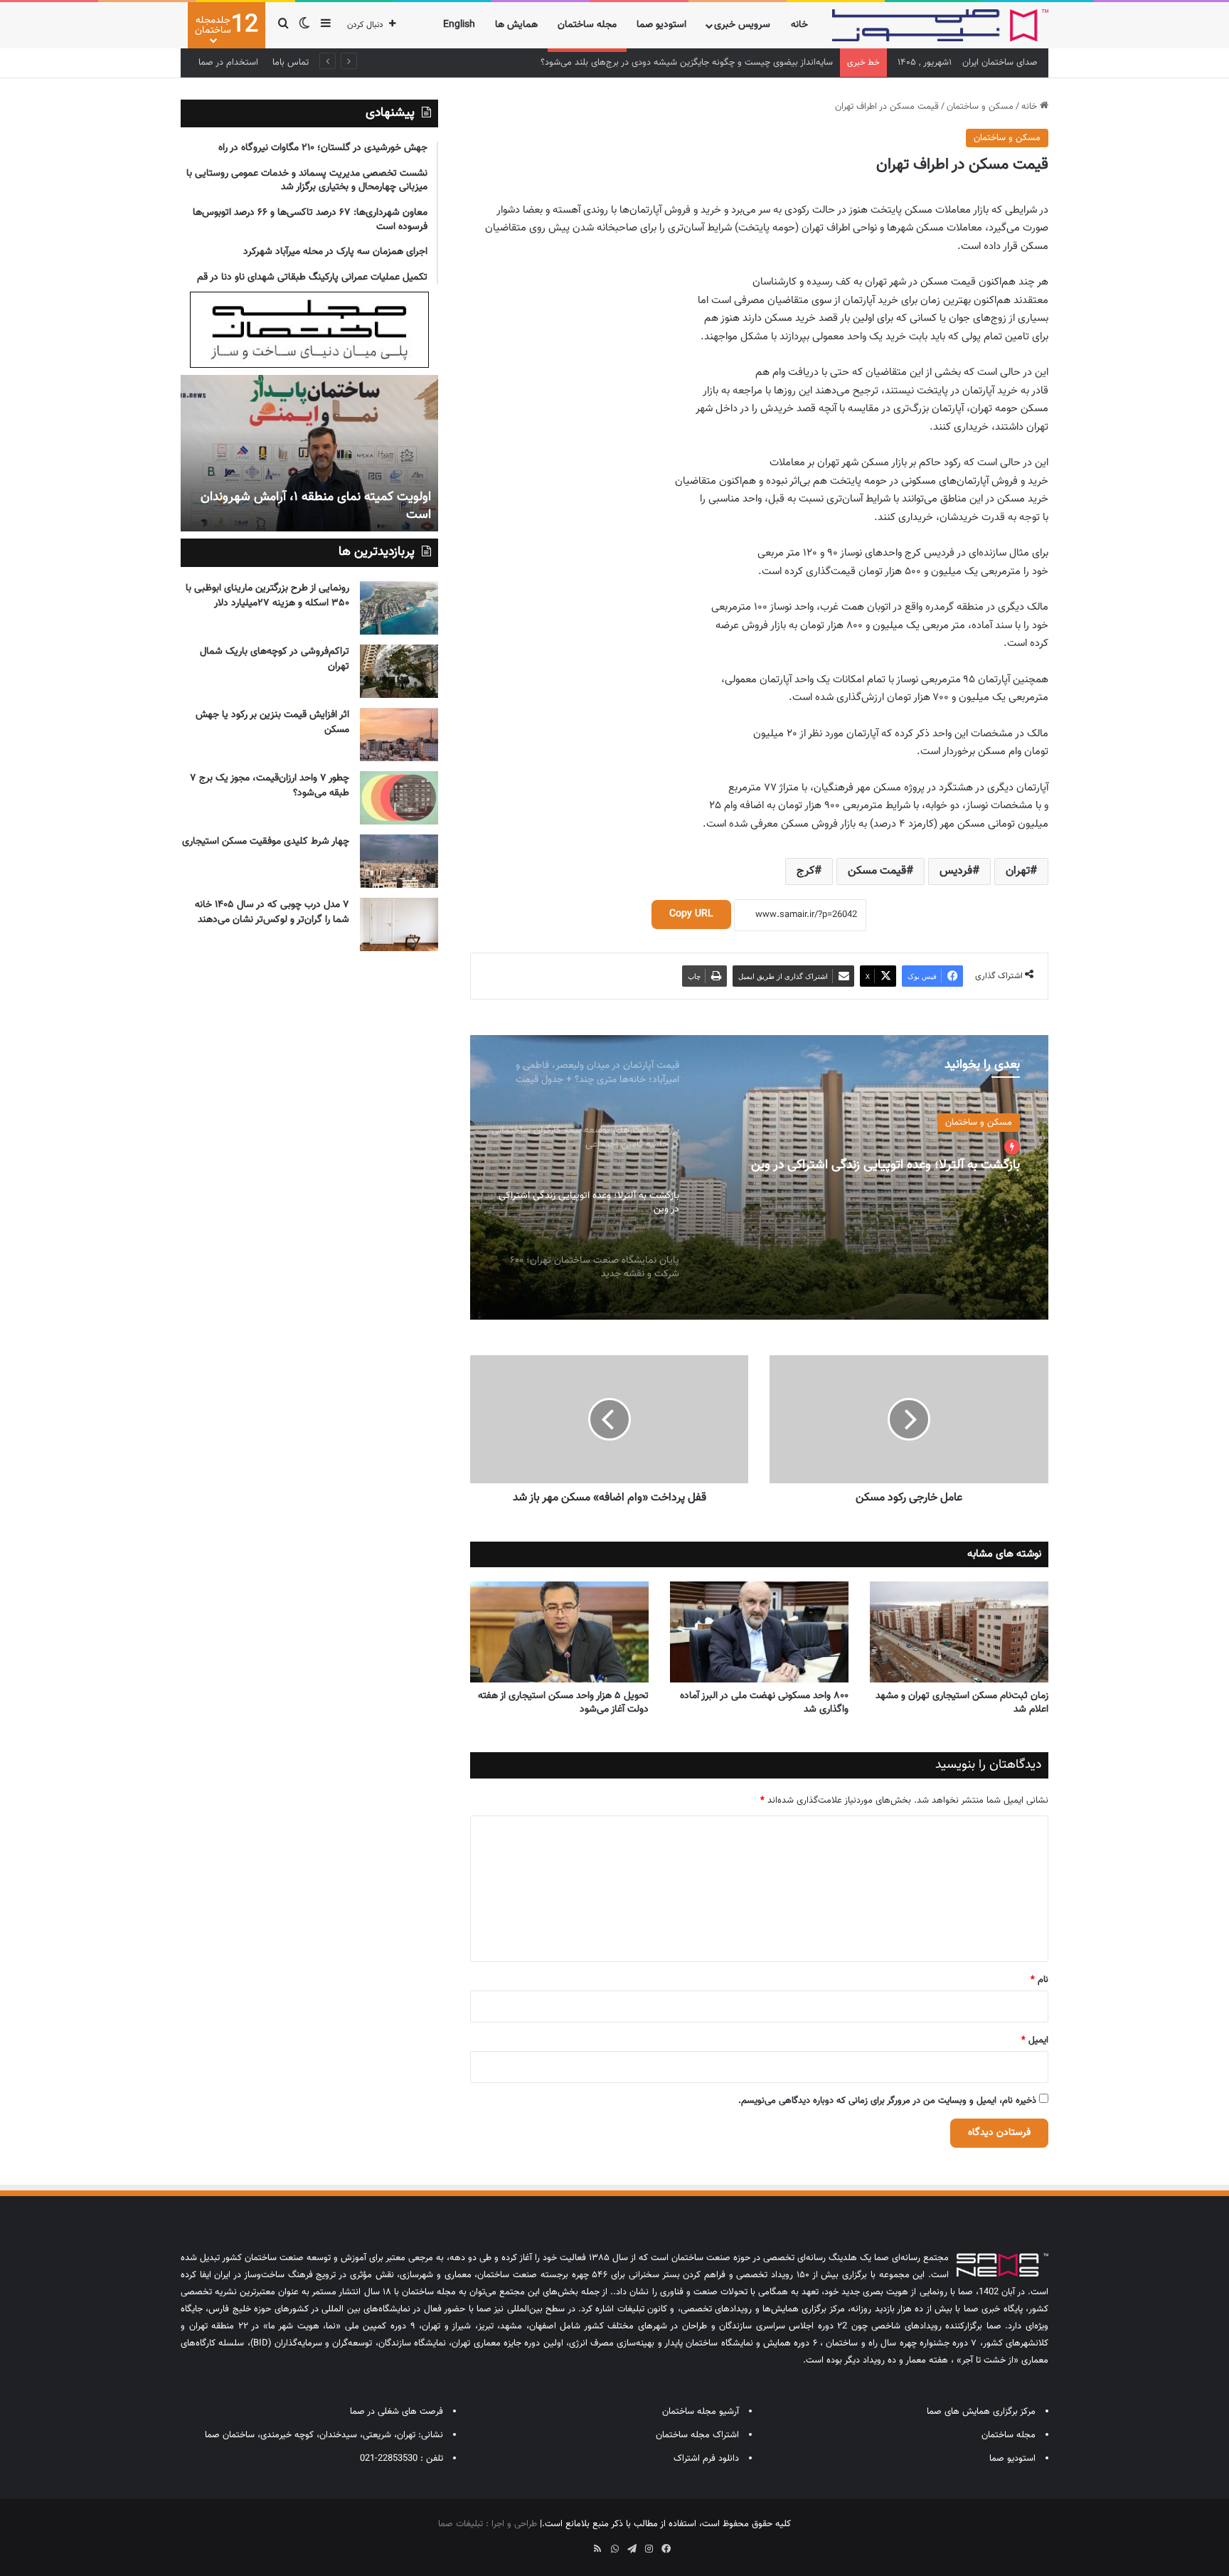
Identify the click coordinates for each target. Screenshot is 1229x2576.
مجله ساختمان (587, 25)
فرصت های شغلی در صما (397, 2412)
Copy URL (691, 914)
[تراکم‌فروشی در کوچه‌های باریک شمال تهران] (399, 671)
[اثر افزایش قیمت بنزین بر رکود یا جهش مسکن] (399, 735)
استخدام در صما (228, 63)
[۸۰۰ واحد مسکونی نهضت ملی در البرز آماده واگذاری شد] (759, 1632)
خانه (799, 25)
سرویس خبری (742, 25)
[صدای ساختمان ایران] (940, 25)
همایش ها (516, 25)
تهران (1018, 871)
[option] (759, 1177)
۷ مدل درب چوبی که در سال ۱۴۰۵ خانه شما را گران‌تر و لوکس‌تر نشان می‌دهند (272, 912)
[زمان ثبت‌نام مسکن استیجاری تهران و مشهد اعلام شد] (959, 1632)
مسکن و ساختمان (980, 107)
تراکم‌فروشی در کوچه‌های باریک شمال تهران (275, 659)
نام (1039, 1980)
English (459, 25)
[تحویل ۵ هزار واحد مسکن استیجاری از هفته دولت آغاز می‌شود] (559, 1632)
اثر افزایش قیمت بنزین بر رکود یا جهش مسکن (272, 722)
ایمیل (1035, 2040)
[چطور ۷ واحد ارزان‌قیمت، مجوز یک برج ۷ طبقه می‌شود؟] (399, 798)
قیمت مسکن (877, 871)
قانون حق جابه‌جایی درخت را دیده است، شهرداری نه (269, 506)
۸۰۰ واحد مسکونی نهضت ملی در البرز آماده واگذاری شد (764, 1703)
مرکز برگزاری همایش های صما (981, 2412)
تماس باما (291, 63)
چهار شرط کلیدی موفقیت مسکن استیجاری (266, 842)
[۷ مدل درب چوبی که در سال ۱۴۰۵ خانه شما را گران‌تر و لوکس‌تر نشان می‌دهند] (399, 924)
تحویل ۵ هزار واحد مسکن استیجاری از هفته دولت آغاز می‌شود (563, 1703)
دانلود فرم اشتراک (706, 2459)
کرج (805, 871)
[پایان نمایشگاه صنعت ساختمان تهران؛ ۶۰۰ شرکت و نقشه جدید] (759, 1177)
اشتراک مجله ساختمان (697, 2435)
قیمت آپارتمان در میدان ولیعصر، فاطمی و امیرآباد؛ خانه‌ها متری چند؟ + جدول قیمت (679, 63)
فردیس (956, 871)
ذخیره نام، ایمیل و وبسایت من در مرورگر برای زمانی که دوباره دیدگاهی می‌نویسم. (887, 2101)
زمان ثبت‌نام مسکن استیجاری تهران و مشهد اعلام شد (962, 1703)
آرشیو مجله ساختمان (701, 2412)
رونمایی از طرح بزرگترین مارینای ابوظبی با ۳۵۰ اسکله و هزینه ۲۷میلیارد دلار (267, 596)
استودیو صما (661, 25)
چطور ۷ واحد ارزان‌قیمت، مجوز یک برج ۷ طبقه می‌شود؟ (270, 786)
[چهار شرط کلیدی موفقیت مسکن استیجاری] (399, 861)
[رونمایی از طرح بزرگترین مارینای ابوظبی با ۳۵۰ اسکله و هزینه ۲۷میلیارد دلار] (399, 608)
